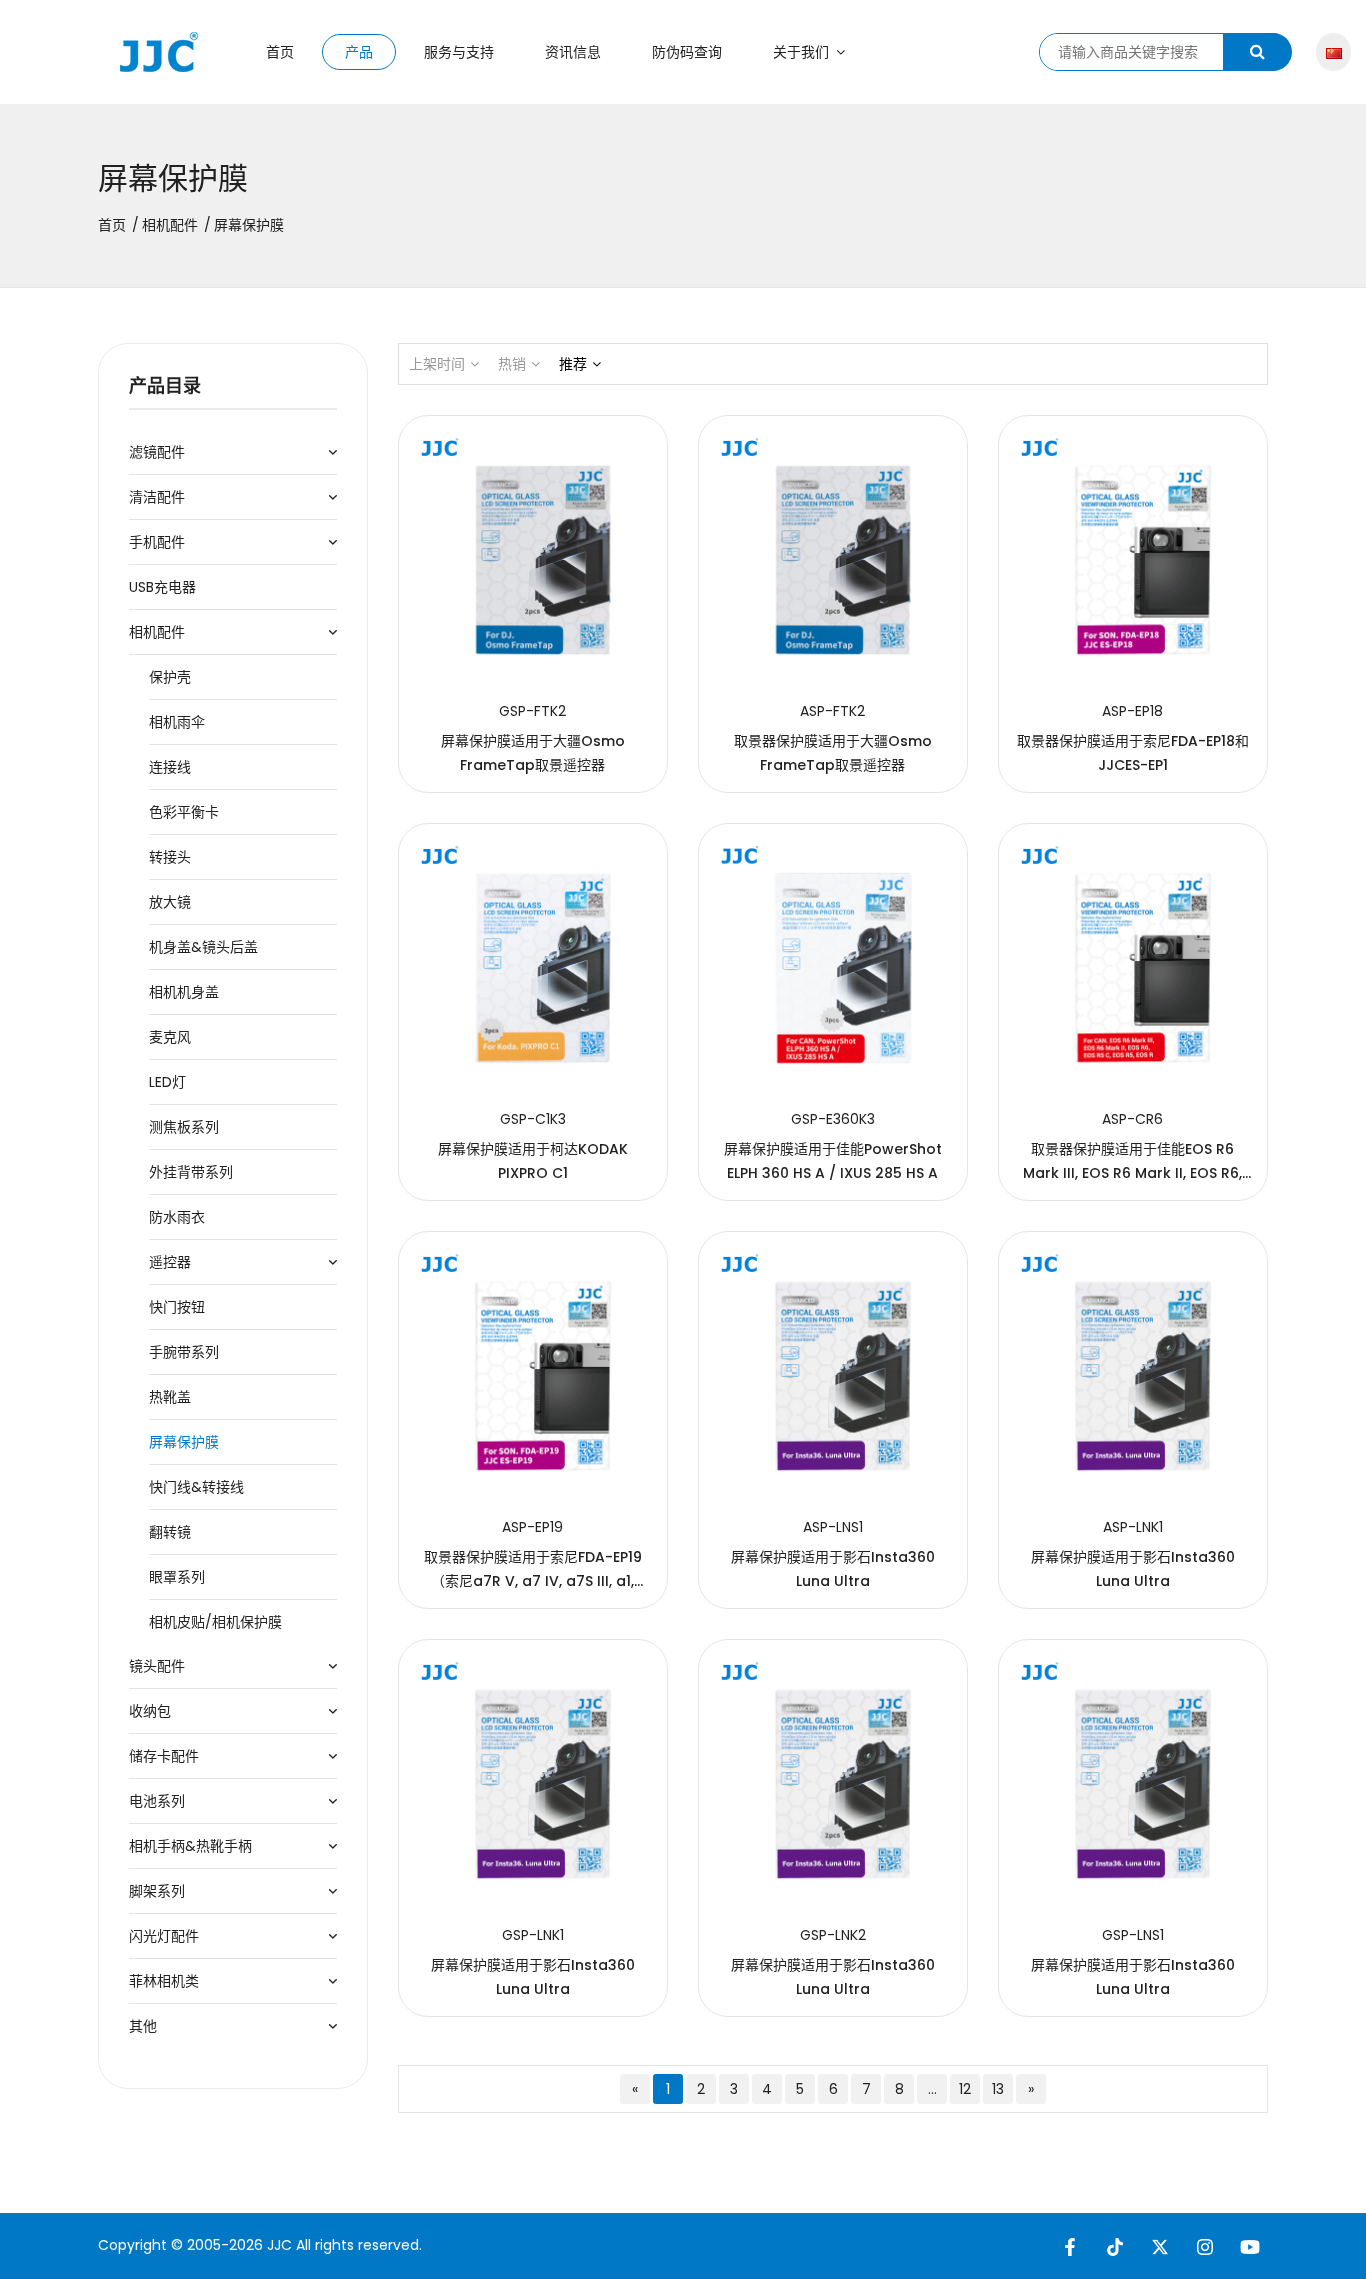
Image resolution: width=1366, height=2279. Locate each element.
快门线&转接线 (196, 1487)
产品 (359, 52)
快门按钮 (177, 1307)
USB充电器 (162, 587)
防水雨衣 (177, 1217)
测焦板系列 (184, 1127)
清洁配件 (157, 497)
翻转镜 (170, 1532)
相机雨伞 (177, 722)
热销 (512, 364)
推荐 (573, 364)
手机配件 (157, 542)
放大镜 (170, 902)
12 (965, 2089)
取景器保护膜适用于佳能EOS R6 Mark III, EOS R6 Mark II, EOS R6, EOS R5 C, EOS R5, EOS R (1132, 1173)
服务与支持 (459, 52)
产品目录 (165, 385)
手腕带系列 (184, 1352)
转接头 (170, 857)
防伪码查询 (687, 52)
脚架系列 (157, 1891)
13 (998, 2089)
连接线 (170, 767)
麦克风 (170, 1037)
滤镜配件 (157, 452)
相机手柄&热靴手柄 (190, 1846)
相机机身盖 (184, 992)
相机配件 (170, 225)
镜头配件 (157, 1666)
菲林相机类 (164, 1981)
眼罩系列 (177, 1577)
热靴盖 (170, 1397)
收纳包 (150, 1711)
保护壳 (170, 677)
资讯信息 (573, 52)
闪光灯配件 (164, 1936)
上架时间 (437, 364)
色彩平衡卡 (184, 812)
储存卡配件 (164, 1756)
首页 (280, 52)
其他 (143, 2026)
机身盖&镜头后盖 (203, 947)
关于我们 (803, 52)
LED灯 (167, 1082)
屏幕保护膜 (184, 1442)
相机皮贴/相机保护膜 (215, 1622)
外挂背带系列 (191, 1172)
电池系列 (157, 1801)
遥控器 (170, 1262)
